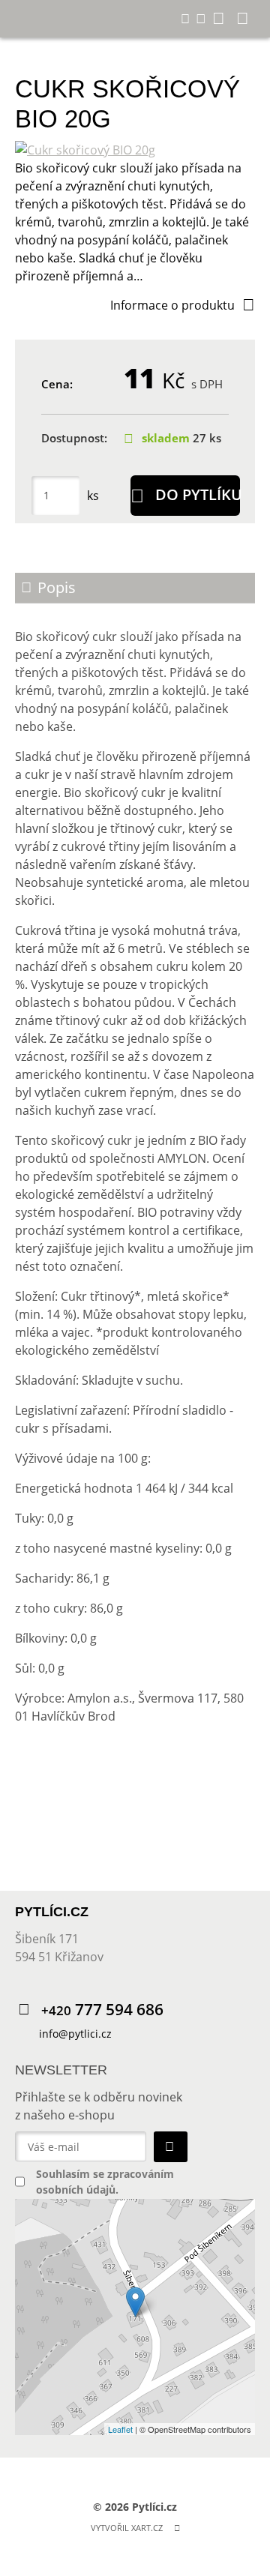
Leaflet (120, 2429)
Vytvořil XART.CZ (127, 2528)
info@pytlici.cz (75, 2034)
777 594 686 (102, 2010)
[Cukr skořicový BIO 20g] (135, 150)
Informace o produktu (172, 305)
